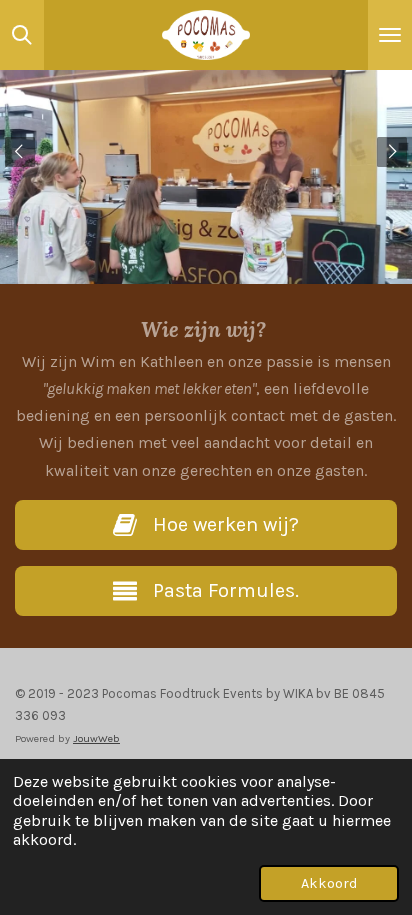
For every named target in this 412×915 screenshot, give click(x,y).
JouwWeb (96, 738)
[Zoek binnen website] (22, 35)
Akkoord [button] (329, 883)
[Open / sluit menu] (390, 35)
